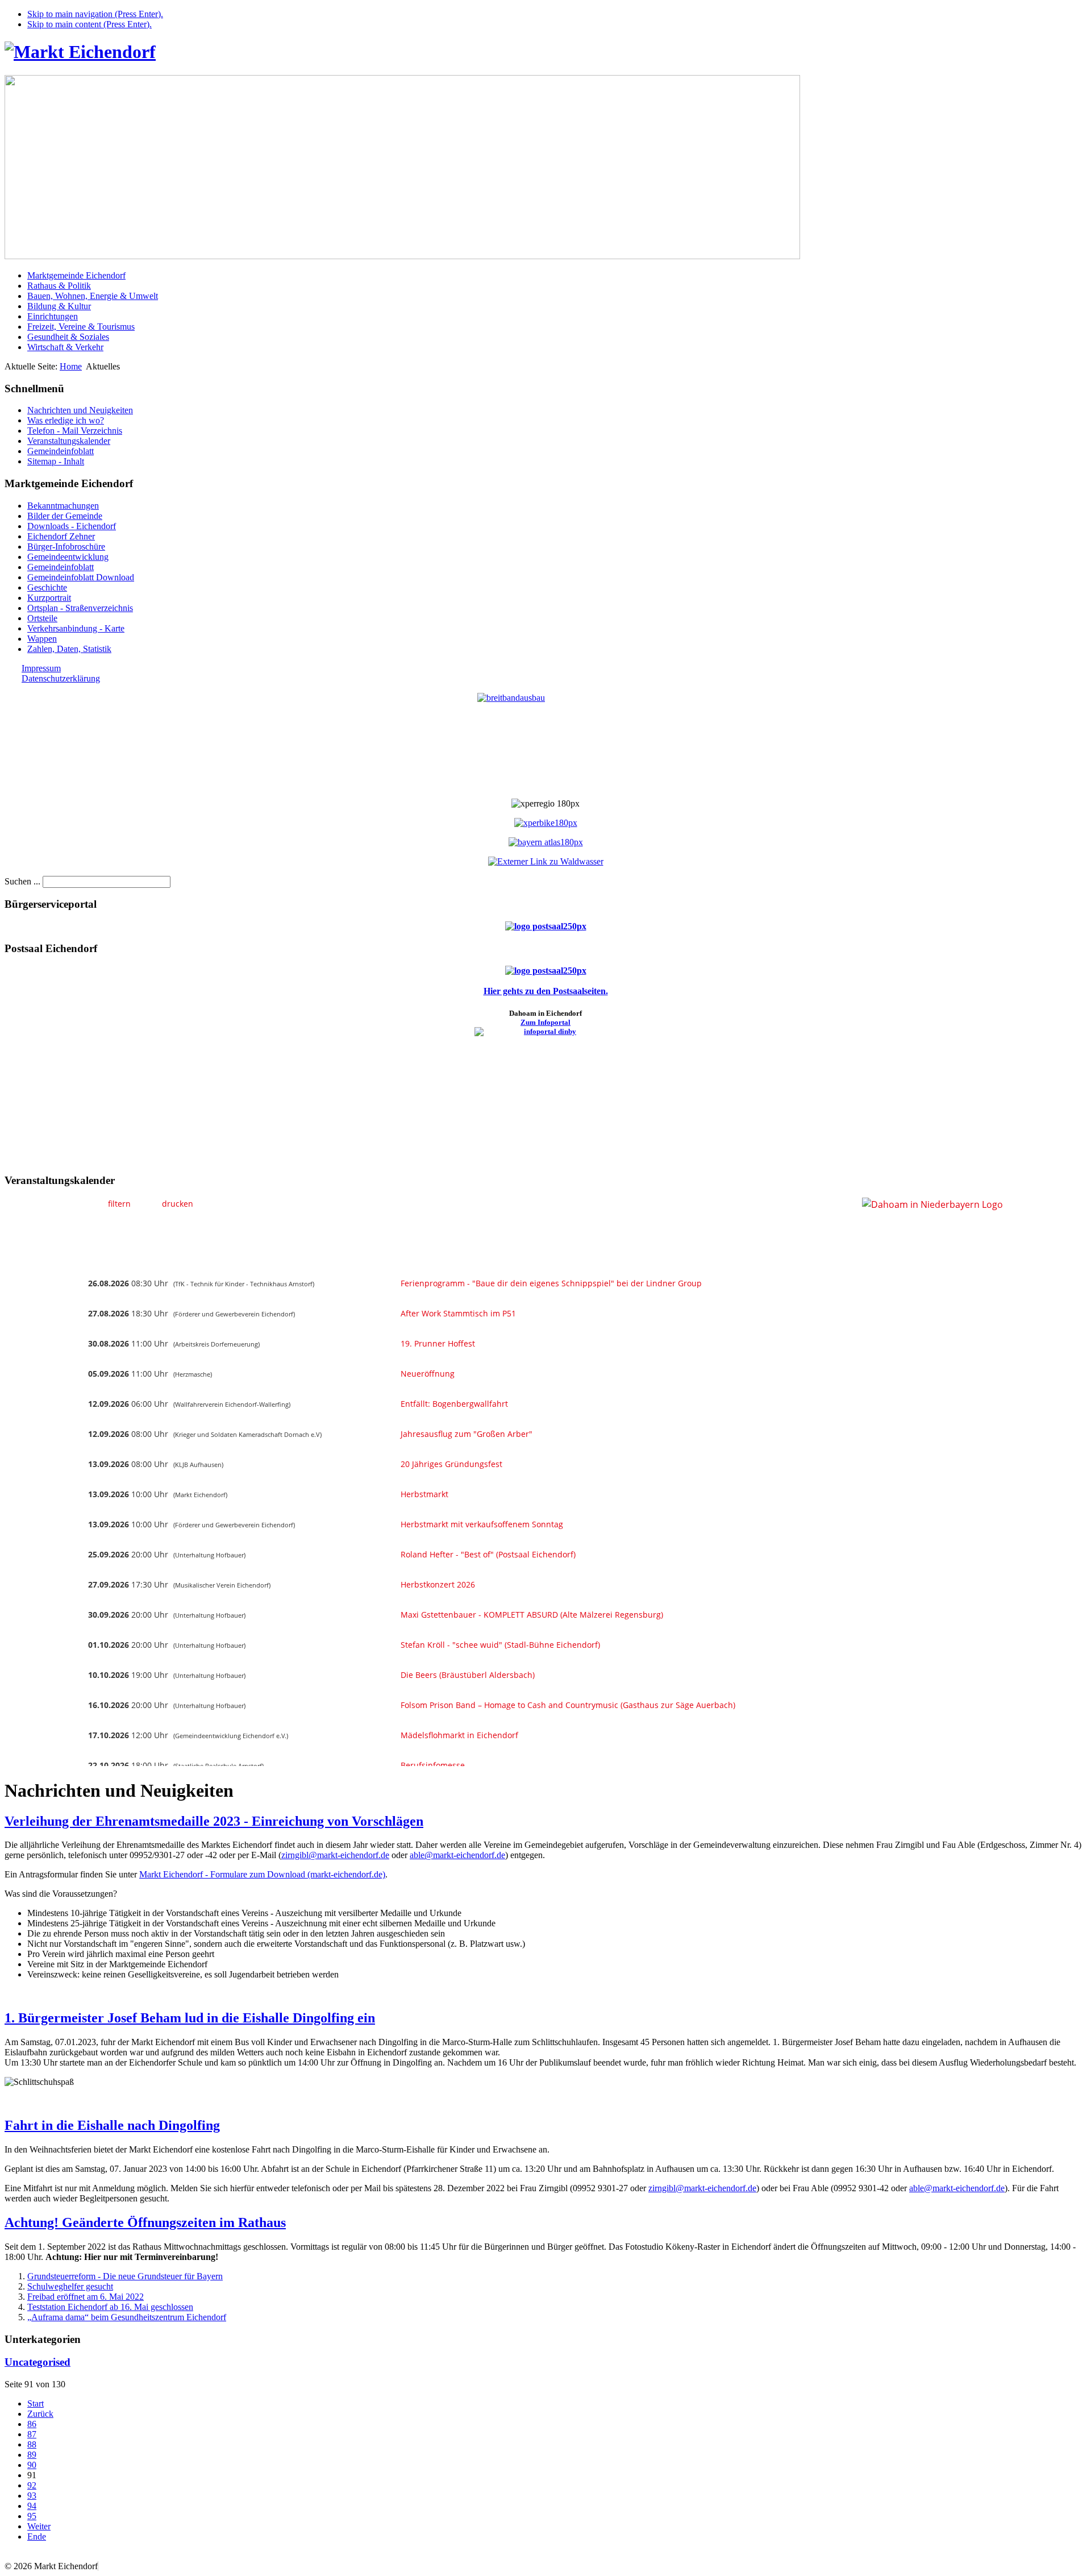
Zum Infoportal (545, 1022)
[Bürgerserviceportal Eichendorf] (546, 926)
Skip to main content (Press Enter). (89, 24)
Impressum (41, 668)
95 (32, 2516)
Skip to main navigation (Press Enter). (95, 14)
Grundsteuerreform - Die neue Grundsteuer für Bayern (125, 2276)
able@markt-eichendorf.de (457, 1855)
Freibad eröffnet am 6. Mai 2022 (86, 2297)
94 (32, 2506)
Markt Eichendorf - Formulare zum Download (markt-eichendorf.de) (262, 1874)
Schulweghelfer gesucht (70, 2286)
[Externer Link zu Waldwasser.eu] (546, 861)
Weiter (39, 2526)
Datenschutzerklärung (61, 678)
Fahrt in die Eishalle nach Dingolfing (112, 2125)
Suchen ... (22, 881)
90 (32, 2465)
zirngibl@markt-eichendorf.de (335, 1855)
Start (36, 2403)
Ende (37, 2536)
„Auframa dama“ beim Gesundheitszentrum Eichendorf (127, 2317)
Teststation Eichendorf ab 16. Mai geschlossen (110, 2307)
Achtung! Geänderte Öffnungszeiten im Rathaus (145, 2222)
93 (32, 2496)
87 (32, 2434)
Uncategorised (38, 2362)
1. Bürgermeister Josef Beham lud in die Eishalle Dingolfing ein (190, 2018)
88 (32, 2444)
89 (32, 2455)
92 (32, 2485)
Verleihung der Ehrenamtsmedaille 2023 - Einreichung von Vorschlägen (214, 1821)
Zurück (40, 2414)
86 (32, 2424)
